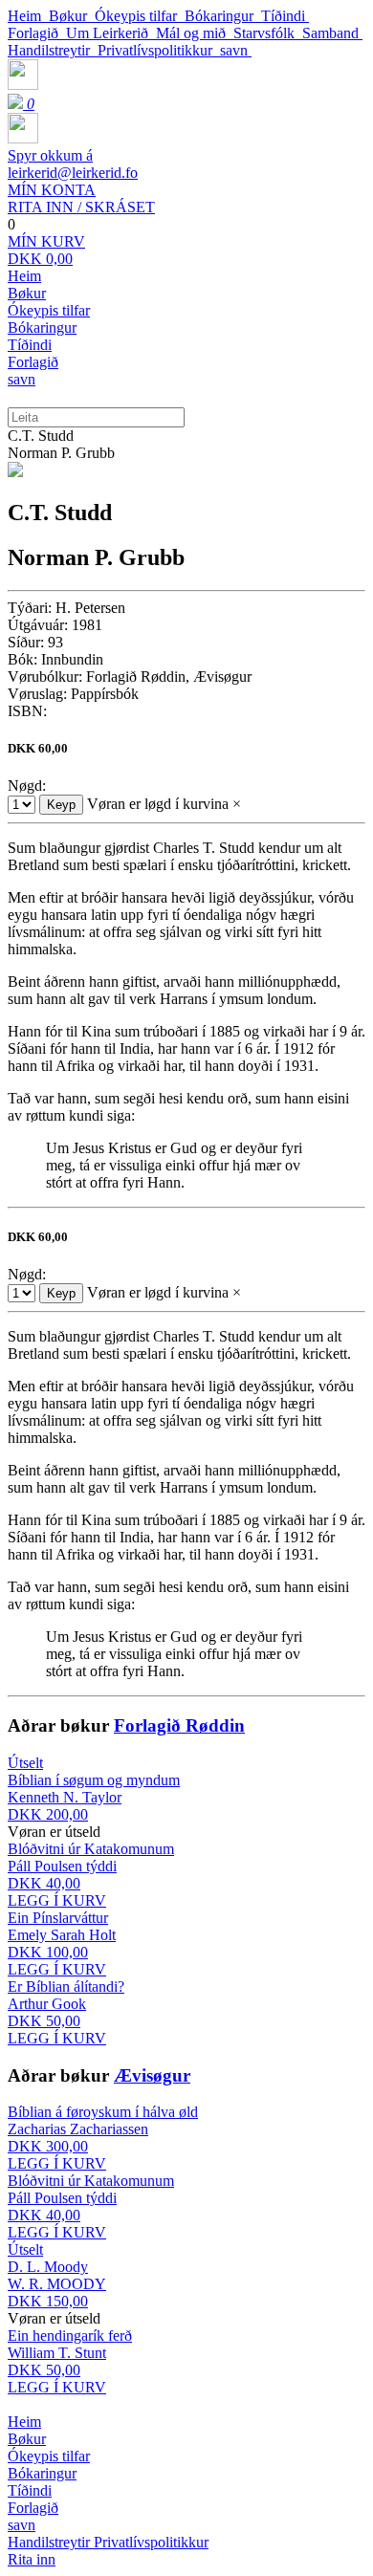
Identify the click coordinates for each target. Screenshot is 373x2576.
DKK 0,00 (46, 250)
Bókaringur (223, 16)
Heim (28, 16)
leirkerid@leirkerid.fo (73, 164)
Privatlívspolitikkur (159, 50)
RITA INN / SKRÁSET (81, 198)
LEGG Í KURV (57, 1900)
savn (236, 50)
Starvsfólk (268, 33)
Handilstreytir (53, 50)
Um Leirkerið (111, 33)
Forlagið (37, 33)
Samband (332, 33)
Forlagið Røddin (179, 1725)
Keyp (61, 805)
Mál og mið (195, 33)
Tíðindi (285, 16)
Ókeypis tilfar (140, 16)
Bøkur (72, 16)
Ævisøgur (152, 2075)
